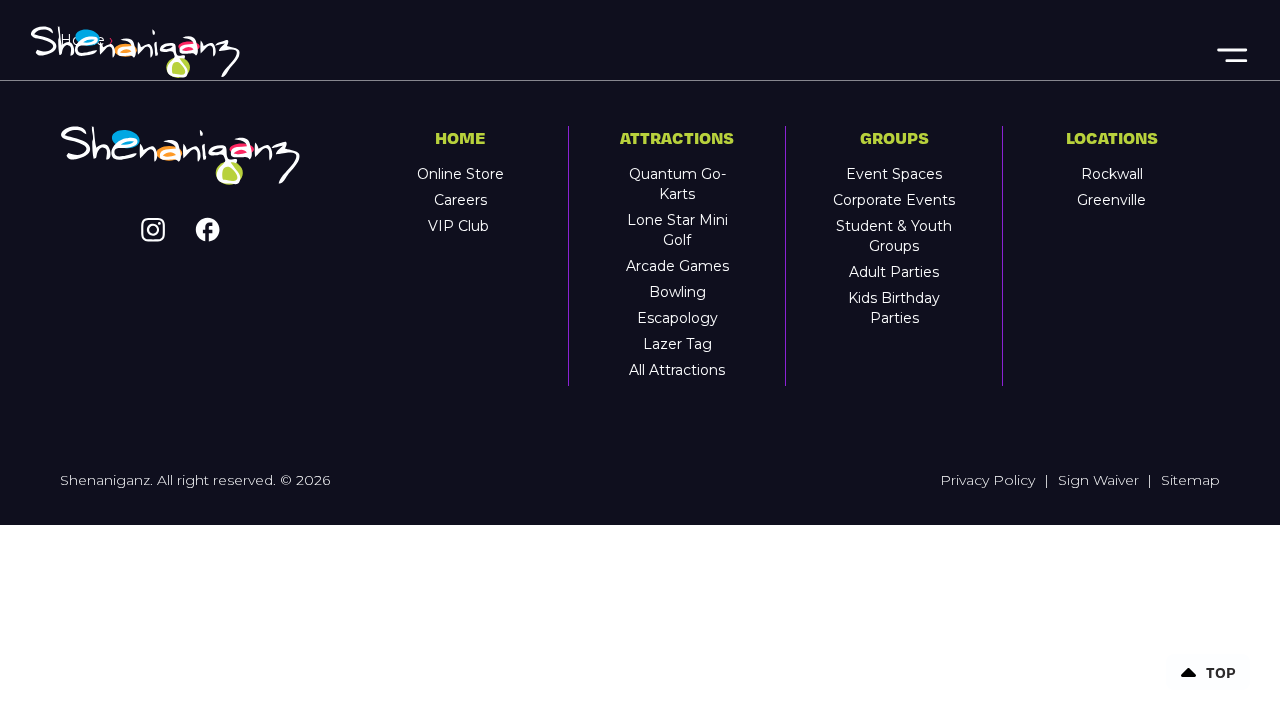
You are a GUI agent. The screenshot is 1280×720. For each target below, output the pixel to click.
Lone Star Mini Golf (677, 230)
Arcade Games (677, 266)
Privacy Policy (987, 480)
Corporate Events (894, 200)
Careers (460, 200)
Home (460, 137)
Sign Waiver (1098, 480)
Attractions (677, 137)
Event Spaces (894, 174)
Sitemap (1190, 480)
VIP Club (460, 226)
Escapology (677, 318)
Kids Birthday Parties (894, 308)
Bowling (677, 292)
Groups (894, 137)
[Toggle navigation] (1231, 52)
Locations (1112, 137)
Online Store (460, 174)
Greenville (1111, 200)
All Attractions (677, 370)
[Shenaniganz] (621, 52)
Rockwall (1112, 174)
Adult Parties (894, 272)
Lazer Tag (677, 344)
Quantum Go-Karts (677, 184)
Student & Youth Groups (894, 236)
